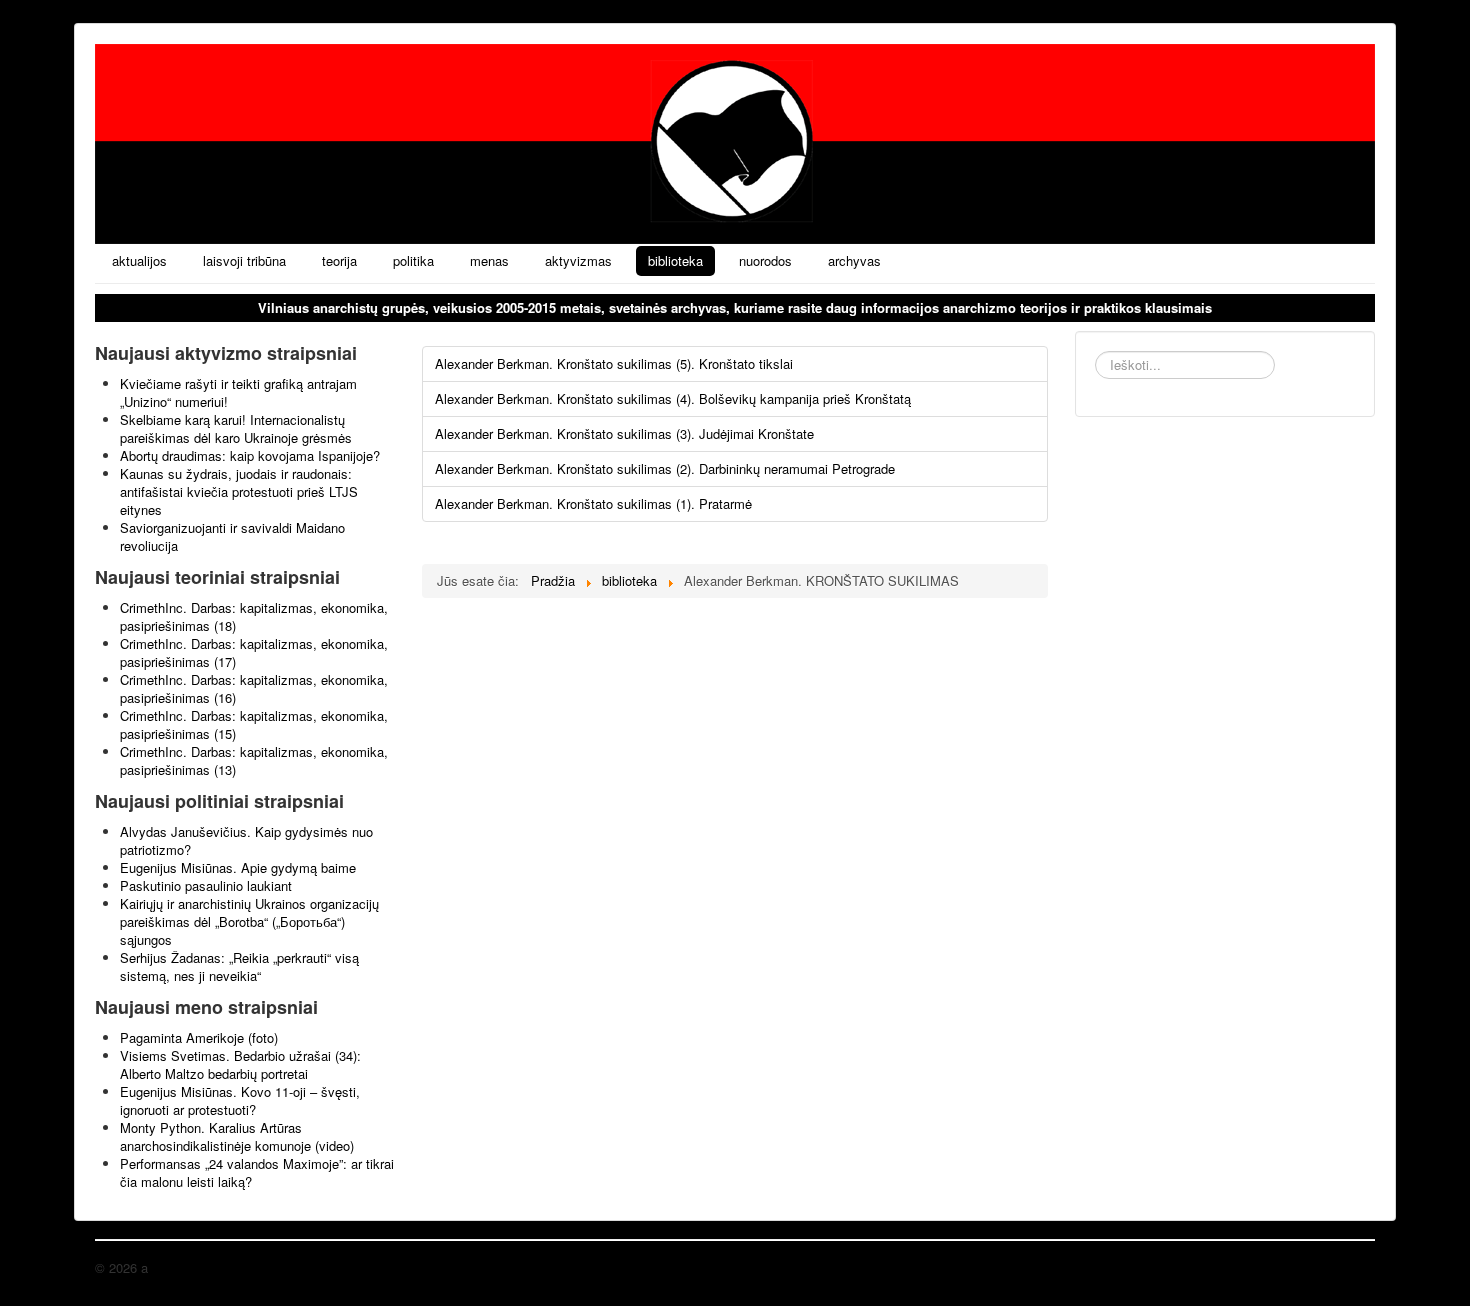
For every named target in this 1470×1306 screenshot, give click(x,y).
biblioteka (675, 260)
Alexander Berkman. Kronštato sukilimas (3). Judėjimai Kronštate (624, 433)
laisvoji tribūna (244, 260)
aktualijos (139, 260)
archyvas (854, 260)
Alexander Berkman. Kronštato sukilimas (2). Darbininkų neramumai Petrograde (665, 468)
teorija (339, 260)
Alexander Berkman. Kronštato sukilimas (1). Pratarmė (593, 503)
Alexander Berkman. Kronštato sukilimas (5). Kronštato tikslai (614, 363)
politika (413, 260)
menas (489, 260)
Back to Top (1340, 1267)
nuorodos (765, 260)
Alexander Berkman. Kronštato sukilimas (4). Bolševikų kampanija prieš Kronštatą (673, 398)
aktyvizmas (578, 260)
